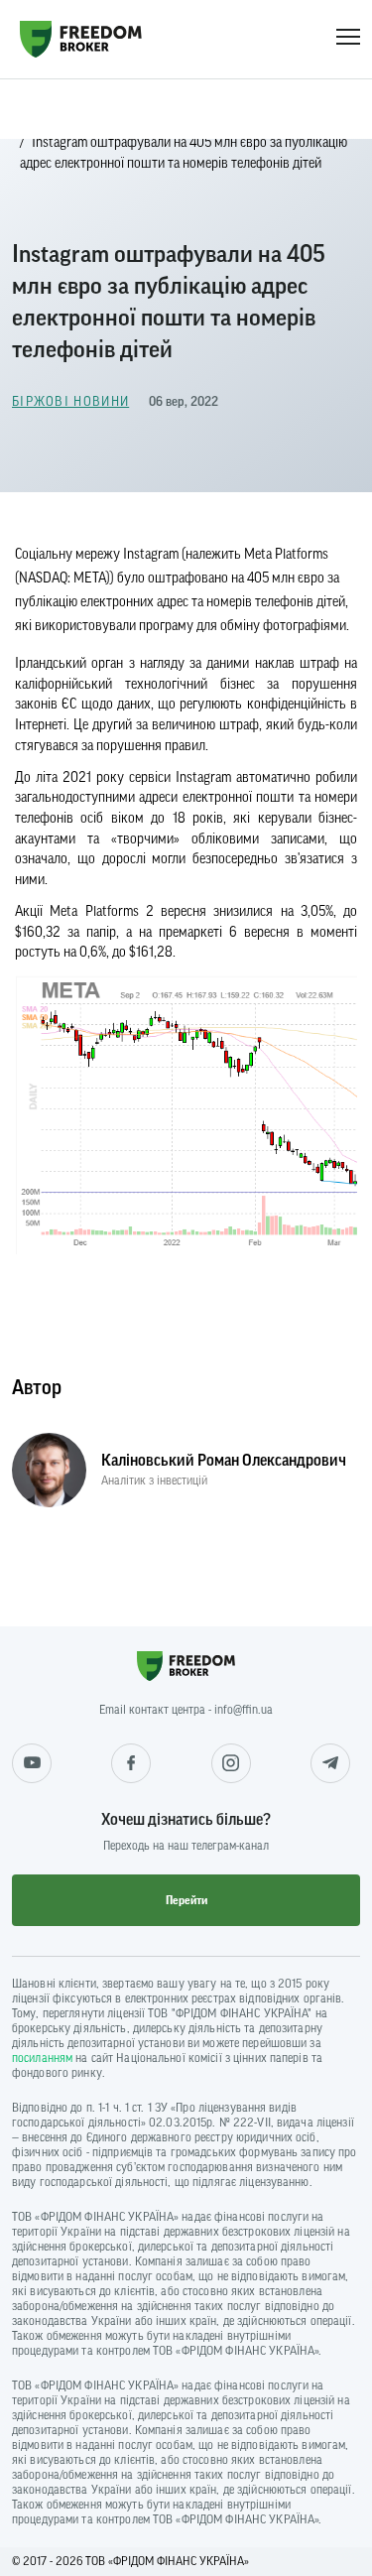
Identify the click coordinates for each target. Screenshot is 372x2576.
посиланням (42, 2058)
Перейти (186, 1900)
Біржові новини (70, 401)
